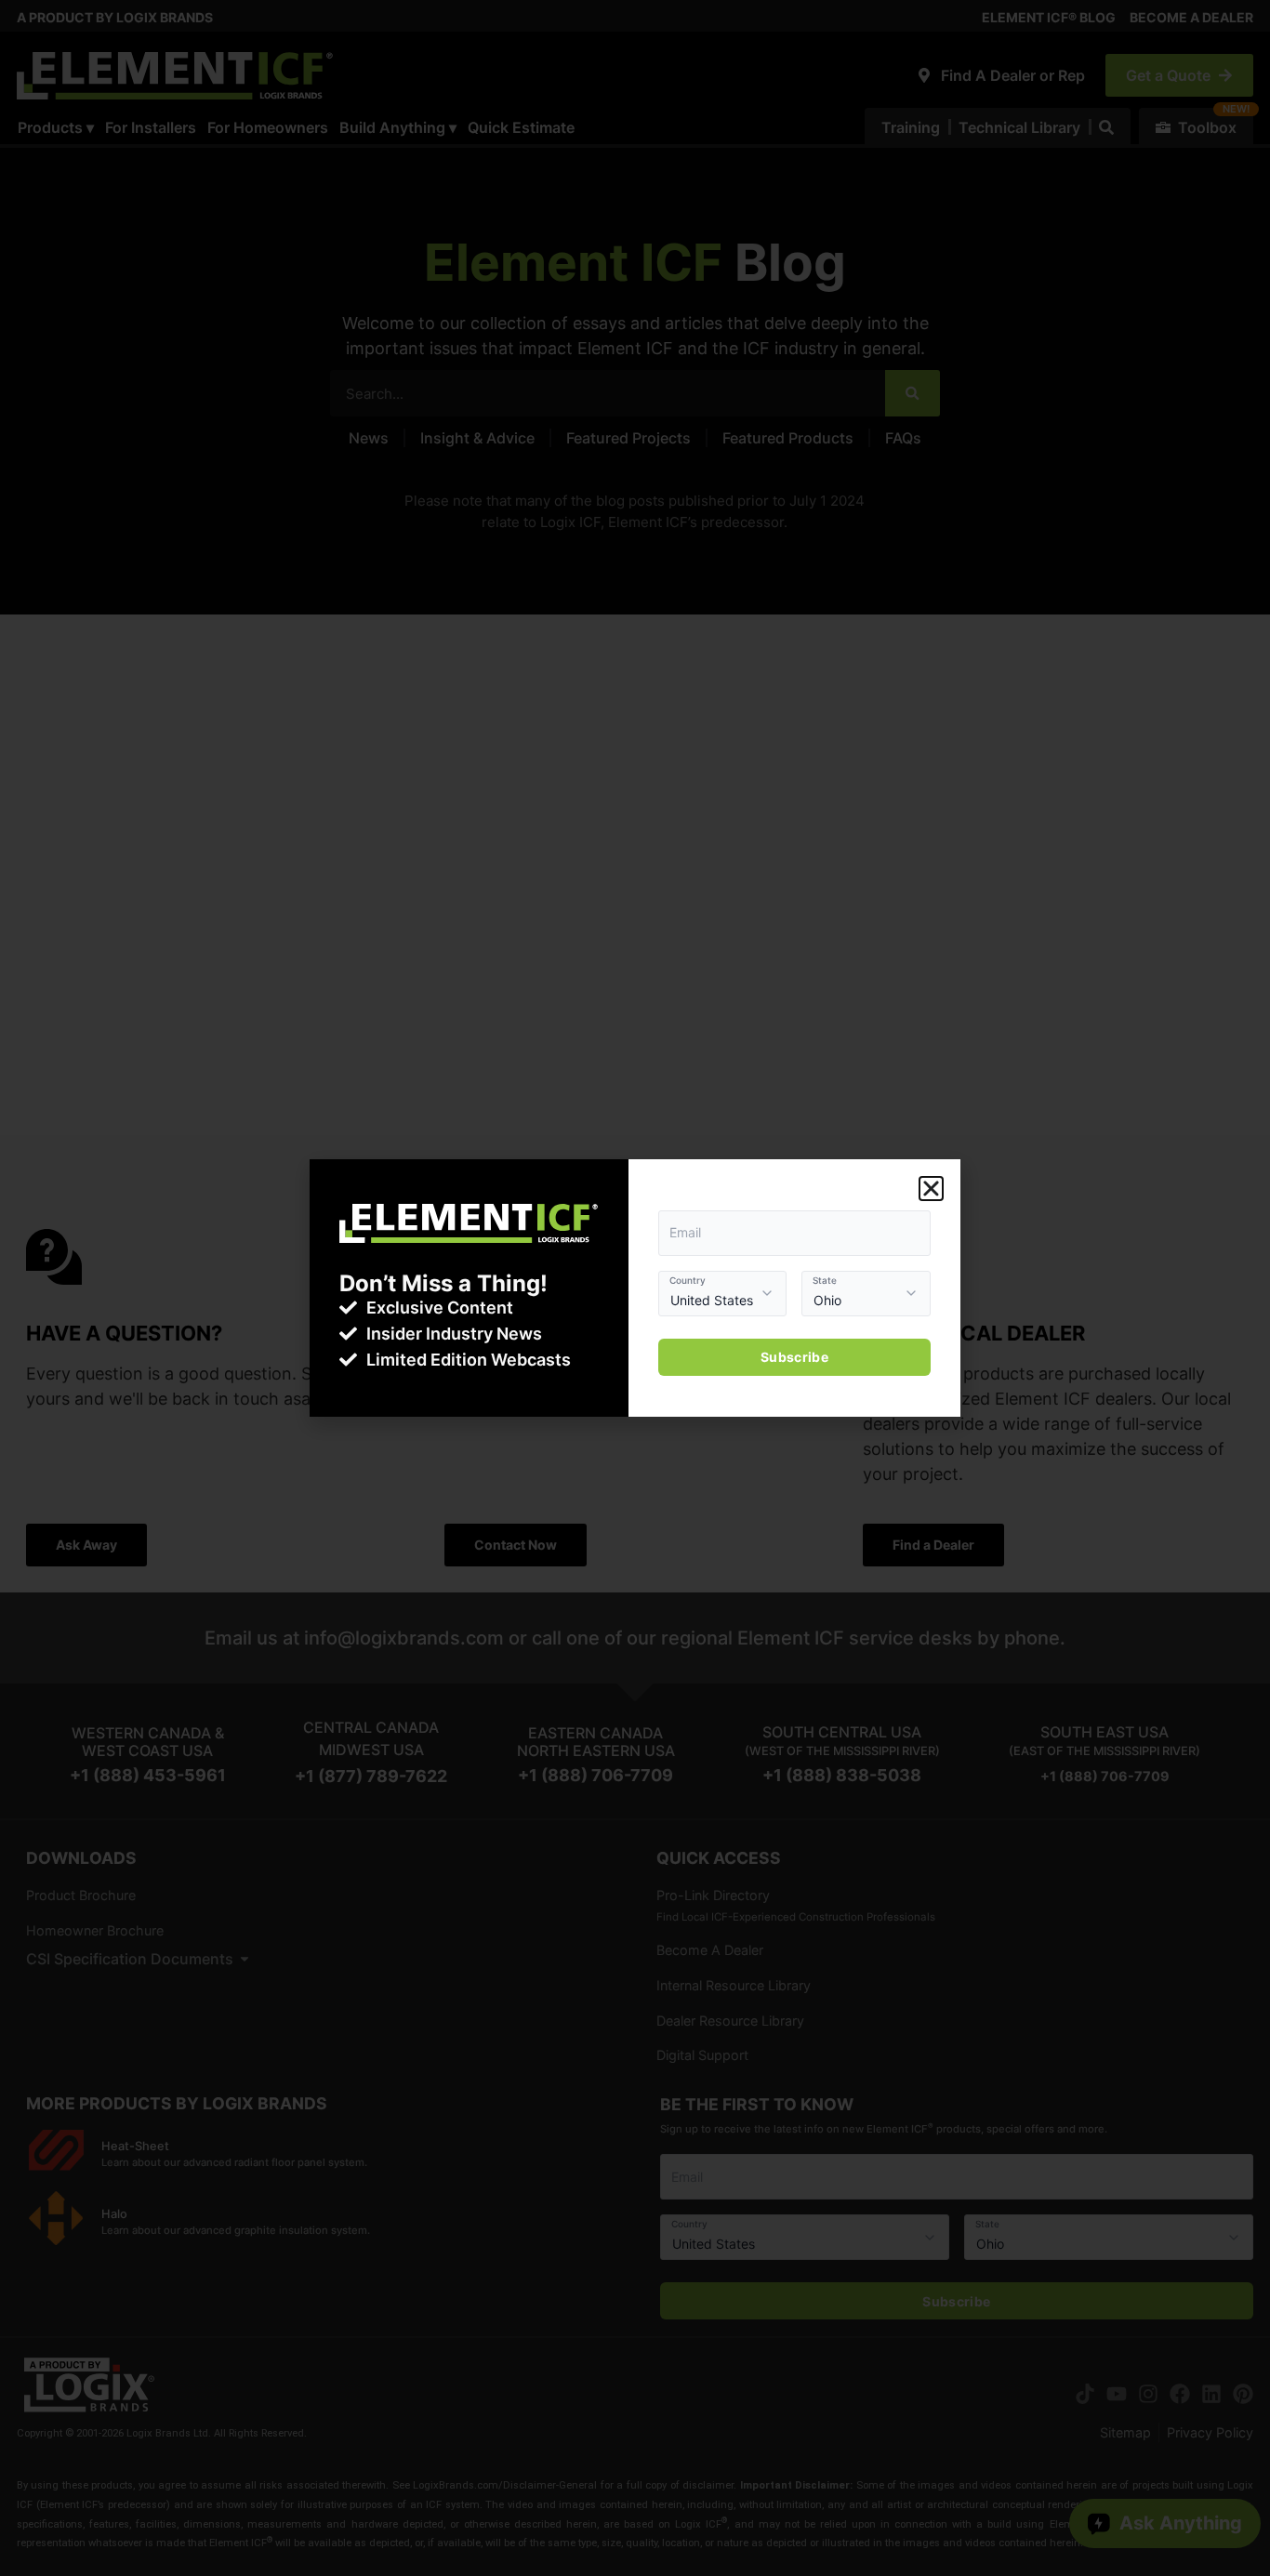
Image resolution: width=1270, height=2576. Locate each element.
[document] (635, 1288)
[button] (931, 1189)
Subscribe (794, 1357)
